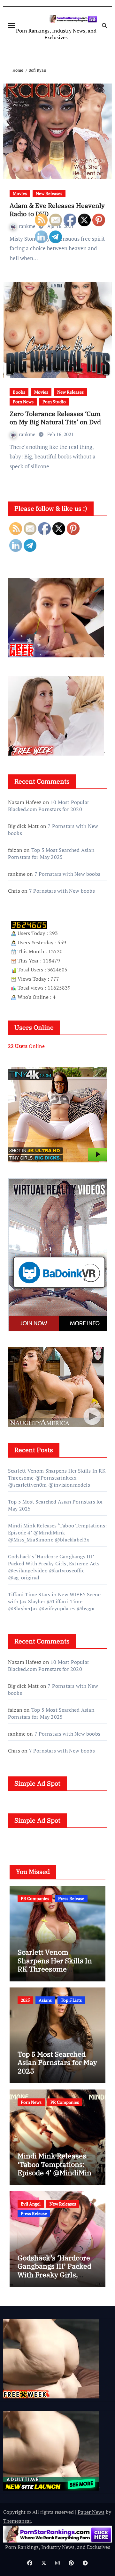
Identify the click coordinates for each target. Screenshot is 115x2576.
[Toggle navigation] (11, 26)
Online (26, 1046)
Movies (20, 193)
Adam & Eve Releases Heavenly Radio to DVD (57, 210)
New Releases (49, 193)
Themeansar (17, 2521)
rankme (28, 226)
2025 (25, 2000)
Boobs (19, 392)
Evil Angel (31, 2204)
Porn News (23, 402)
